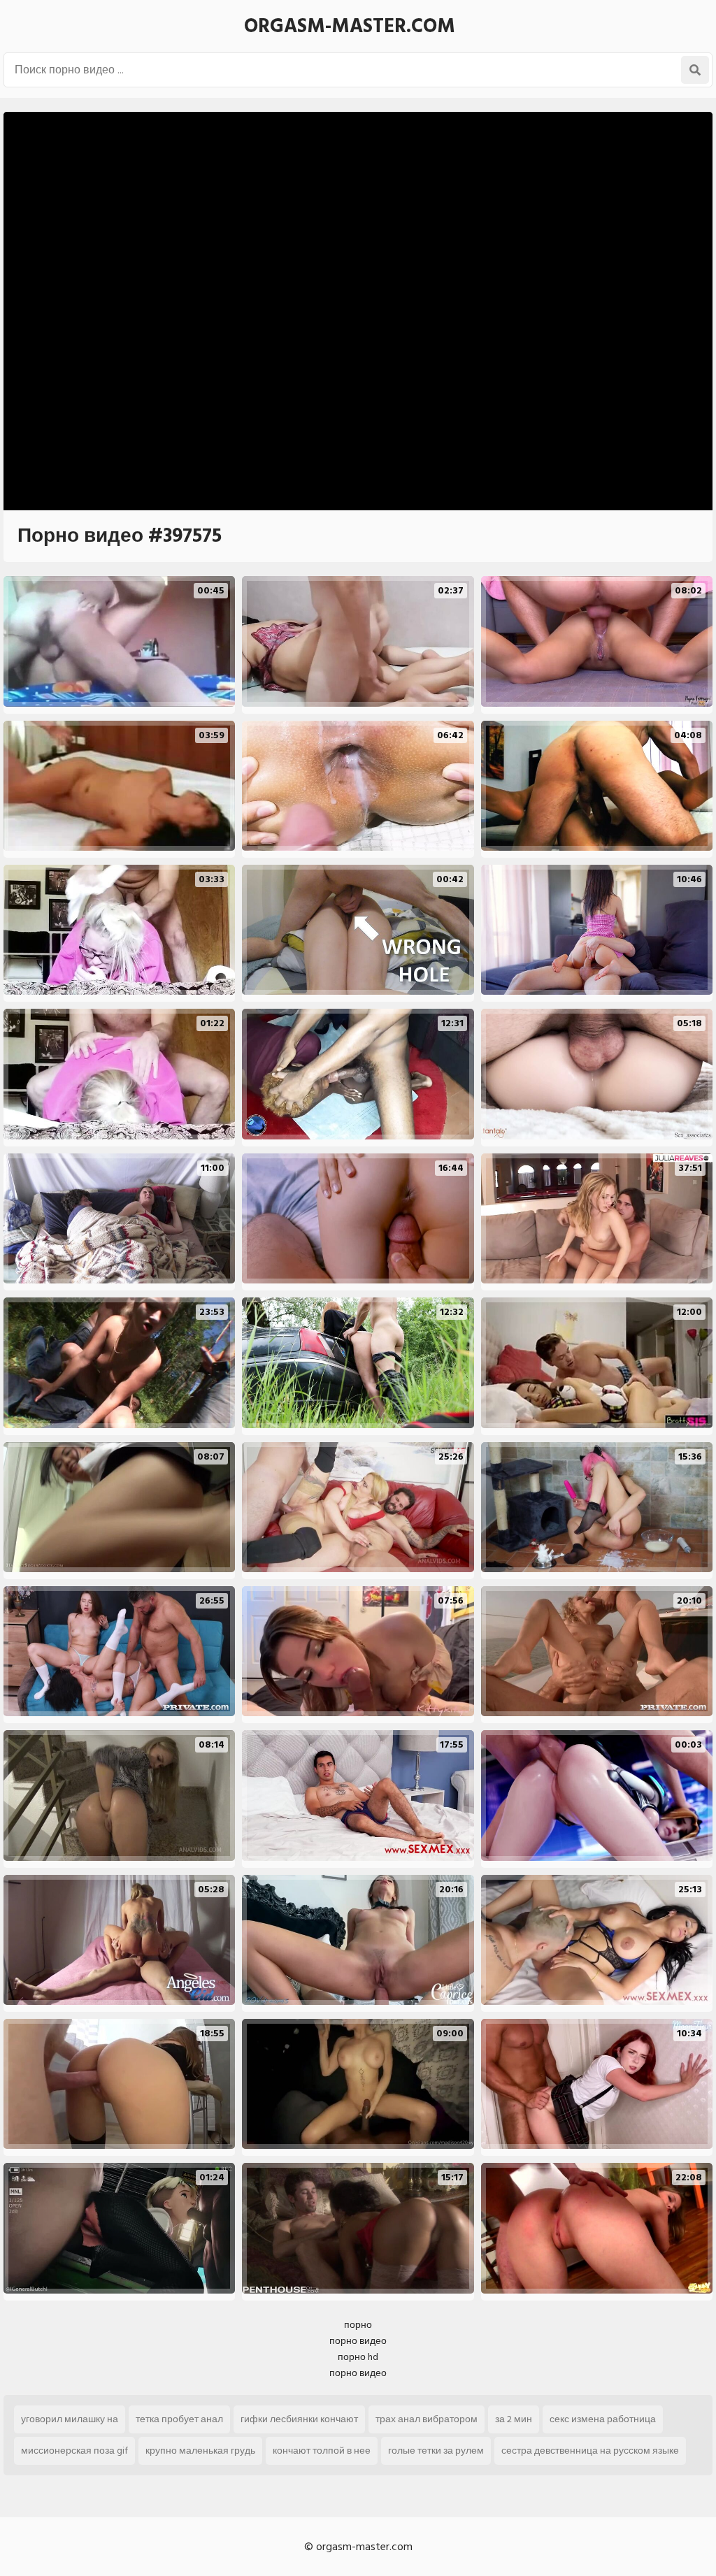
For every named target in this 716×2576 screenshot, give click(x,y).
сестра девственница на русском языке (590, 2451)
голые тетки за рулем (436, 2451)
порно (358, 2325)
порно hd (358, 2357)
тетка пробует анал (179, 2419)
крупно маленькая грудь (200, 2451)
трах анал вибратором (427, 2419)
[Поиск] (695, 70)
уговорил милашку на (70, 2419)
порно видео (358, 2341)
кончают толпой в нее (322, 2451)
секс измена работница (603, 2419)
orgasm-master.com (350, 26)
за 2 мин (514, 2419)
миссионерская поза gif (74, 2451)
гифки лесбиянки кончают (299, 2419)
